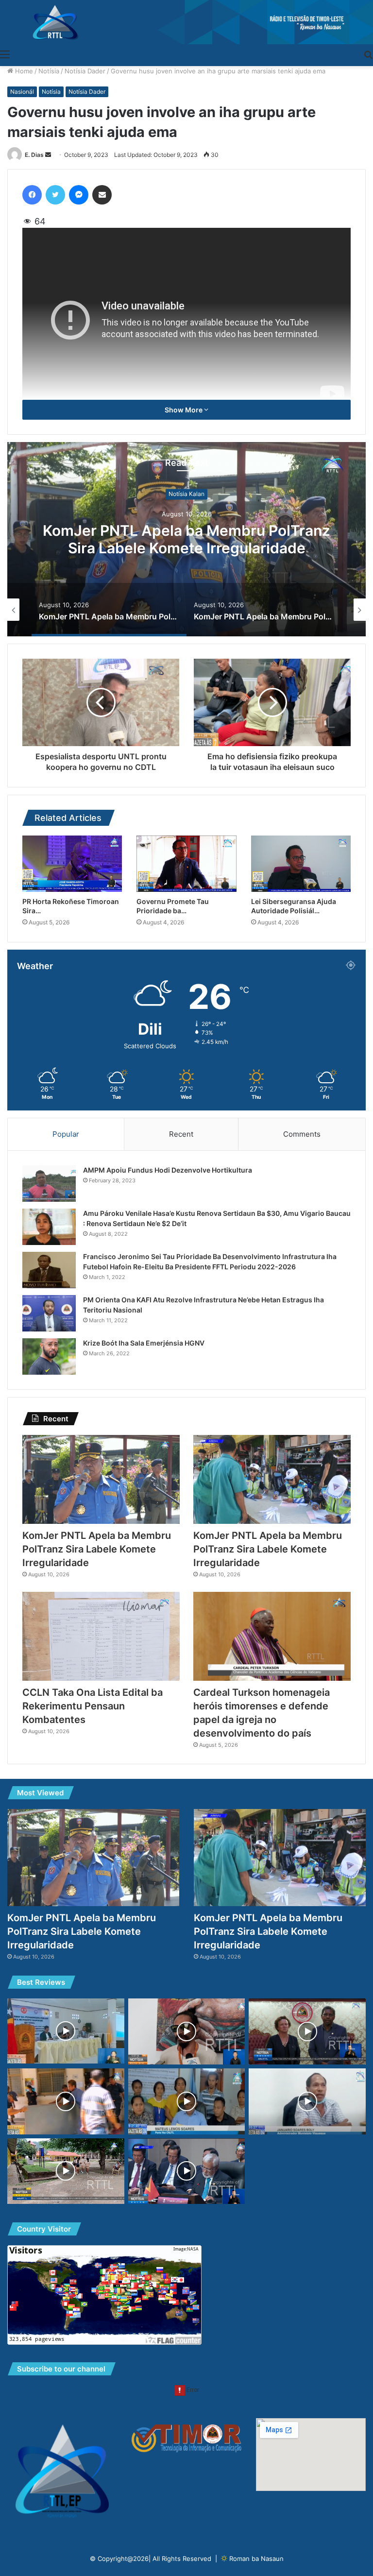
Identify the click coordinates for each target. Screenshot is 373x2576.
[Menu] (5, 54)
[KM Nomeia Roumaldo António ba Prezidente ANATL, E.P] (187, 2171)
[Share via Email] (102, 195)
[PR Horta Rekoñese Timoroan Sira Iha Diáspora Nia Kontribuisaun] (72, 864)
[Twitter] (55, 195)
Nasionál (22, 92)
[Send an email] (48, 155)
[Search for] (368, 54)
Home (23, 71)
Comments (302, 1134)
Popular (66, 1134)
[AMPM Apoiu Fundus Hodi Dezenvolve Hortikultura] (49, 1184)
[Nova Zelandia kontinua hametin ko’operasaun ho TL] (307, 2031)
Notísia (49, 71)
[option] (186, 539)
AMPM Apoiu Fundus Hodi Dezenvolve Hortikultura (168, 1170)
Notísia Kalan (186, 494)
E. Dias (34, 155)
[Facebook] (32, 195)
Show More (184, 410)
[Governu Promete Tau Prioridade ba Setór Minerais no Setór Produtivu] (186, 864)
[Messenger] (79, 195)
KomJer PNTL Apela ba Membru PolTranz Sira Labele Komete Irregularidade (186, 540)
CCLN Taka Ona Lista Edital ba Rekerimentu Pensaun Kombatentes (93, 1706)
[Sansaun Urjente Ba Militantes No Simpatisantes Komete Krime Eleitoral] (187, 2101)
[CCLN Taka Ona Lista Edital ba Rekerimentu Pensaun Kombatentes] (101, 1636)
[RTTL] (186, 22)
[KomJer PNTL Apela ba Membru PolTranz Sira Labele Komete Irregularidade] (101, 1479)
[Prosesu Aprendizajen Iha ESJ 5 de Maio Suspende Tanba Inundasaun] (66, 2171)
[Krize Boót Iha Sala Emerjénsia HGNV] (49, 1356)
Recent (181, 1134)
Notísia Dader (85, 71)
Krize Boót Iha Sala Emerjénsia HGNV (144, 1343)
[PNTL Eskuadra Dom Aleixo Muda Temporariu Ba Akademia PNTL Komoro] (66, 2101)
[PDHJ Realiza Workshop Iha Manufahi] (66, 2031)
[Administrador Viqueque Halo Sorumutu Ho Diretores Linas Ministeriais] (307, 2101)
